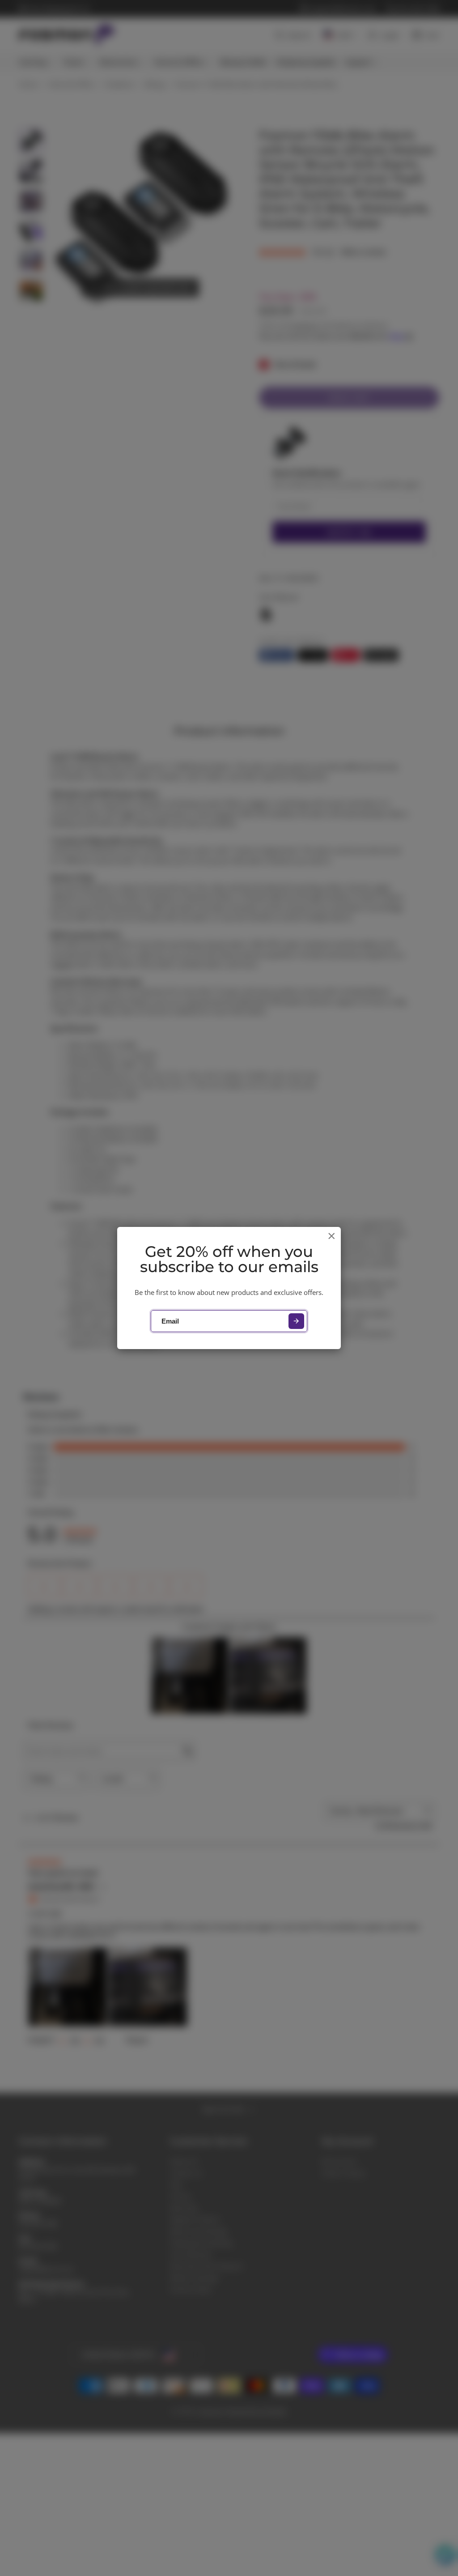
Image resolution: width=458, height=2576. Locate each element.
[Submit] (296, 1321)
